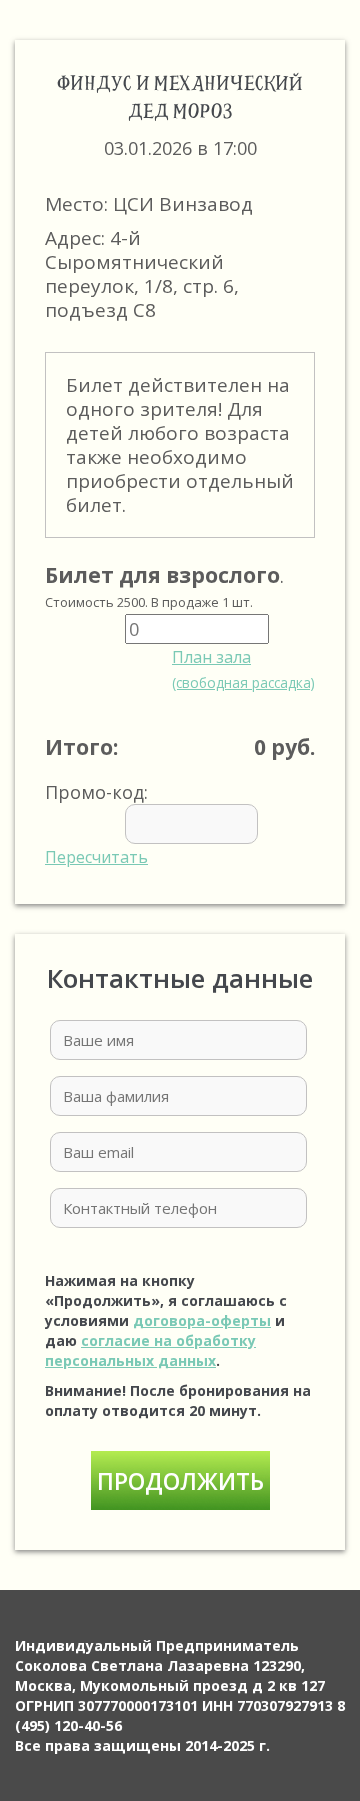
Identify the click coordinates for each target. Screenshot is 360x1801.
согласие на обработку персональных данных (150, 1350)
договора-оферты (202, 1320)
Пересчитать (96, 857)
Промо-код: (96, 824)
